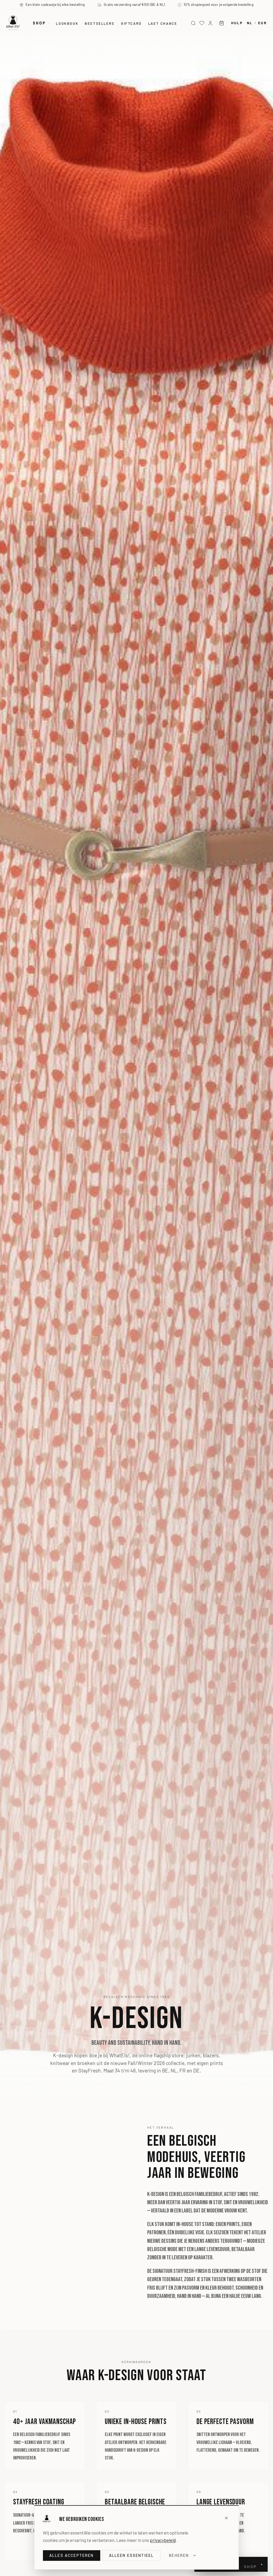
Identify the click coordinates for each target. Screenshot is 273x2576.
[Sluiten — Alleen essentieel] (226, 2518)
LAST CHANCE (163, 23)
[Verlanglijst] (202, 23)
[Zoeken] (193, 23)
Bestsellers (100, 23)
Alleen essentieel (132, 2555)
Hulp (237, 23)
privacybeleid (163, 2540)
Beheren (179, 2555)
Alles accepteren (72, 2555)
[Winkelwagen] (222, 23)
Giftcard (131, 23)
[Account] (210, 23)
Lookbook (67, 23)
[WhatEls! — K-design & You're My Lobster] (13, 22)
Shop (39, 23)
